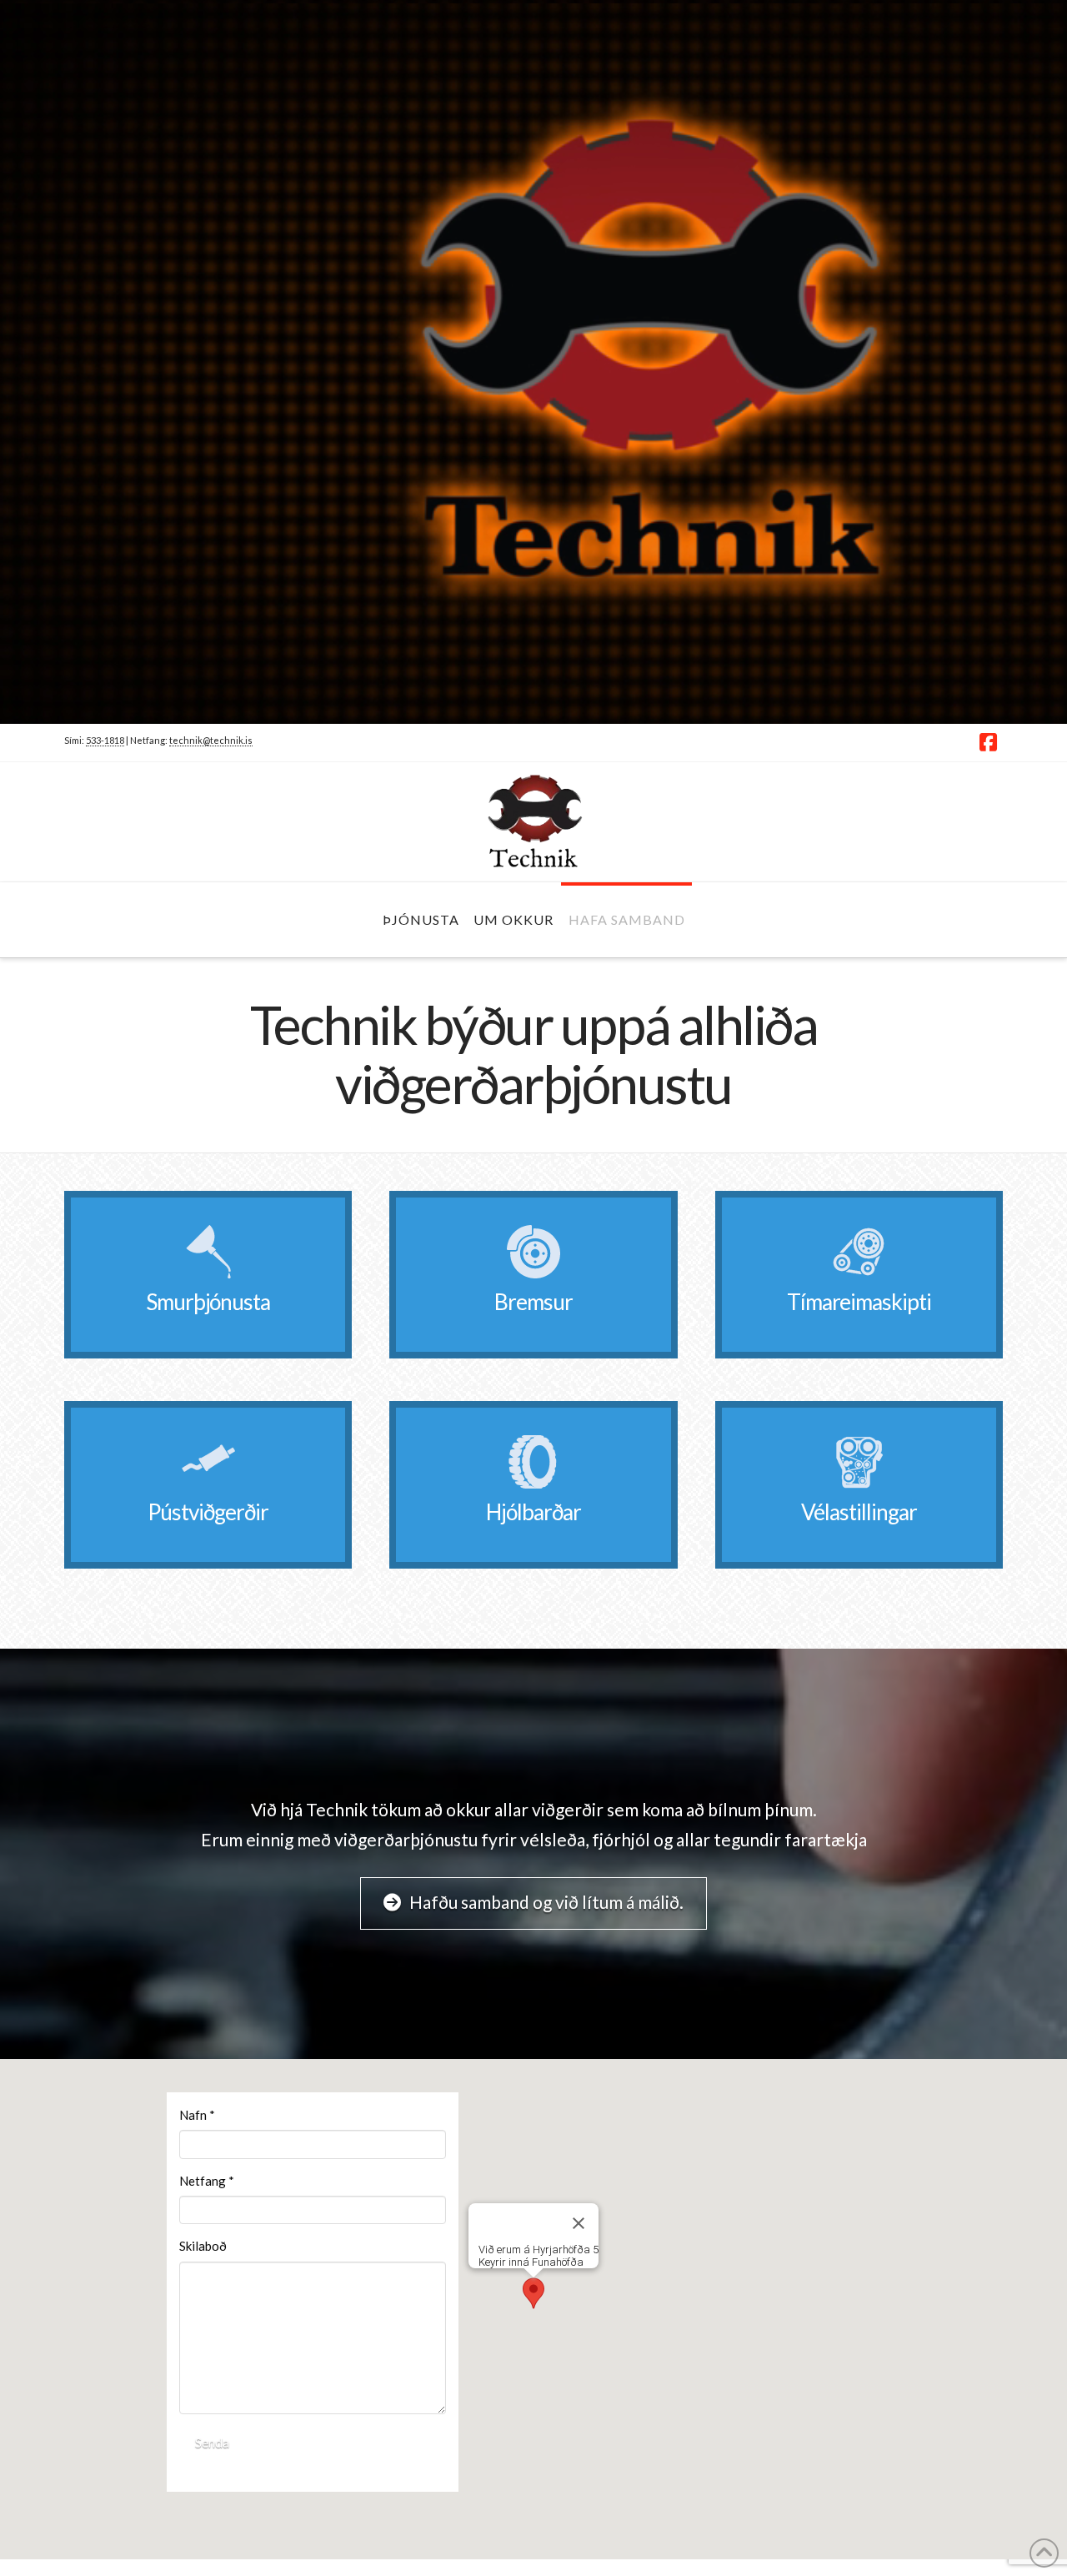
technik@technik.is (211, 740)
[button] (533, 2293)
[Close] (579, 2223)
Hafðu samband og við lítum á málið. (546, 1902)
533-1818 (105, 740)
